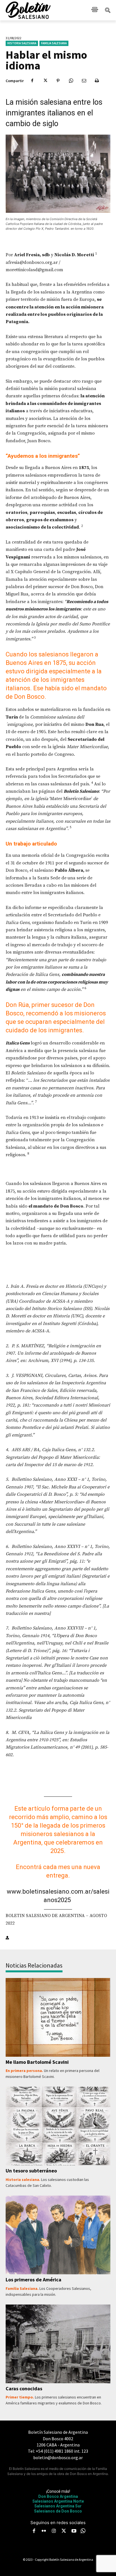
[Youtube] (74, 2531)
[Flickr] (44, 2531)
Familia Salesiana (54, 43)
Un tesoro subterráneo (31, 2171)
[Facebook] (32, 81)
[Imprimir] (97, 81)
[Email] (84, 81)
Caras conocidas (24, 2388)
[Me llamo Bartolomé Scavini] (58, 2017)
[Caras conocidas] (58, 2344)
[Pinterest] (58, 81)
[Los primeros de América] (58, 2235)
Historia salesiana (22, 43)
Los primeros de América (34, 2280)
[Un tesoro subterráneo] (58, 2126)
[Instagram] (54, 2531)
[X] (45, 81)
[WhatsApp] (71, 81)
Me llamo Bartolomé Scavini (37, 2062)
